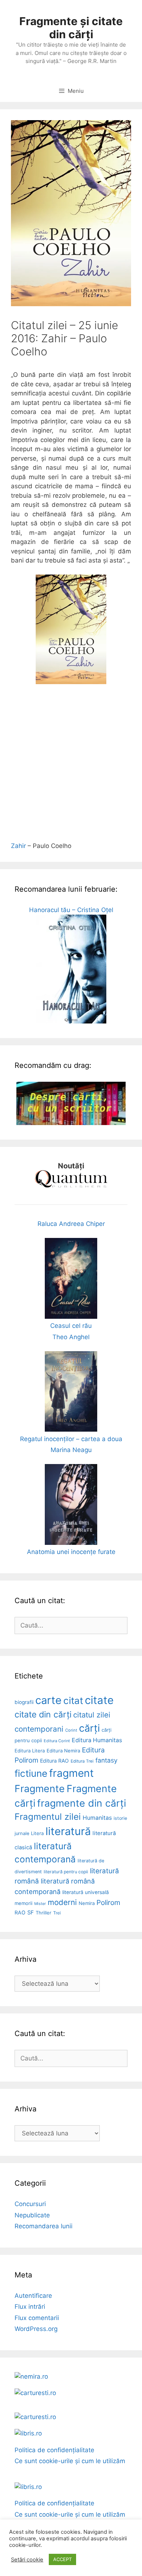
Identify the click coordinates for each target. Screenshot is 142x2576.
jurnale (22, 1833)
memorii (23, 1903)
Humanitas (97, 1818)
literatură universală (86, 1892)
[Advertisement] (71, 767)
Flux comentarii (37, 2318)
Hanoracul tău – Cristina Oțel (71, 910)
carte (48, 1700)
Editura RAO (54, 1761)
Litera (37, 1833)
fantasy (106, 1760)
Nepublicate (32, 2215)
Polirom (108, 1903)
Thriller (44, 1913)
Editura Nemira (63, 1751)
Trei (57, 1913)
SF (31, 1913)
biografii (24, 1702)
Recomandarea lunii (44, 2226)
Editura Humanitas (97, 1740)
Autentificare (33, 2296)
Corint (71, 1730)
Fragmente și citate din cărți (71, 28)
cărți (89, 1728)
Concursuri (30, 2204)
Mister (40, 1904)
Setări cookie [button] (27, 2560)
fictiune (31, 1773)
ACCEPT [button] (62, 2559)
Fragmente (40, 1788)
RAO (20, 1912)
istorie (120, 1818)
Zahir (18, 846)
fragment (71, 1773)
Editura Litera (30, 1751)
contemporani (39, 1729)
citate (99, 1700)
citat (73, 1701)
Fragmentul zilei (48, 1817)
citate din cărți (43, 1715)
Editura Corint (57, 1741)
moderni (62, 1902)
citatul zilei (92, 1715)
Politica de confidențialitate (54, 2450)
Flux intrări (30, 2307)
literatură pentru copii (66, 1872)
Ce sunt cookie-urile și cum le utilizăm (70, 2461)
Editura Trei (82, 1761)
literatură (68, 1831)
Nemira (87, 1903)
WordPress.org (36, 2329)
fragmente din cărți (82, 1803)
